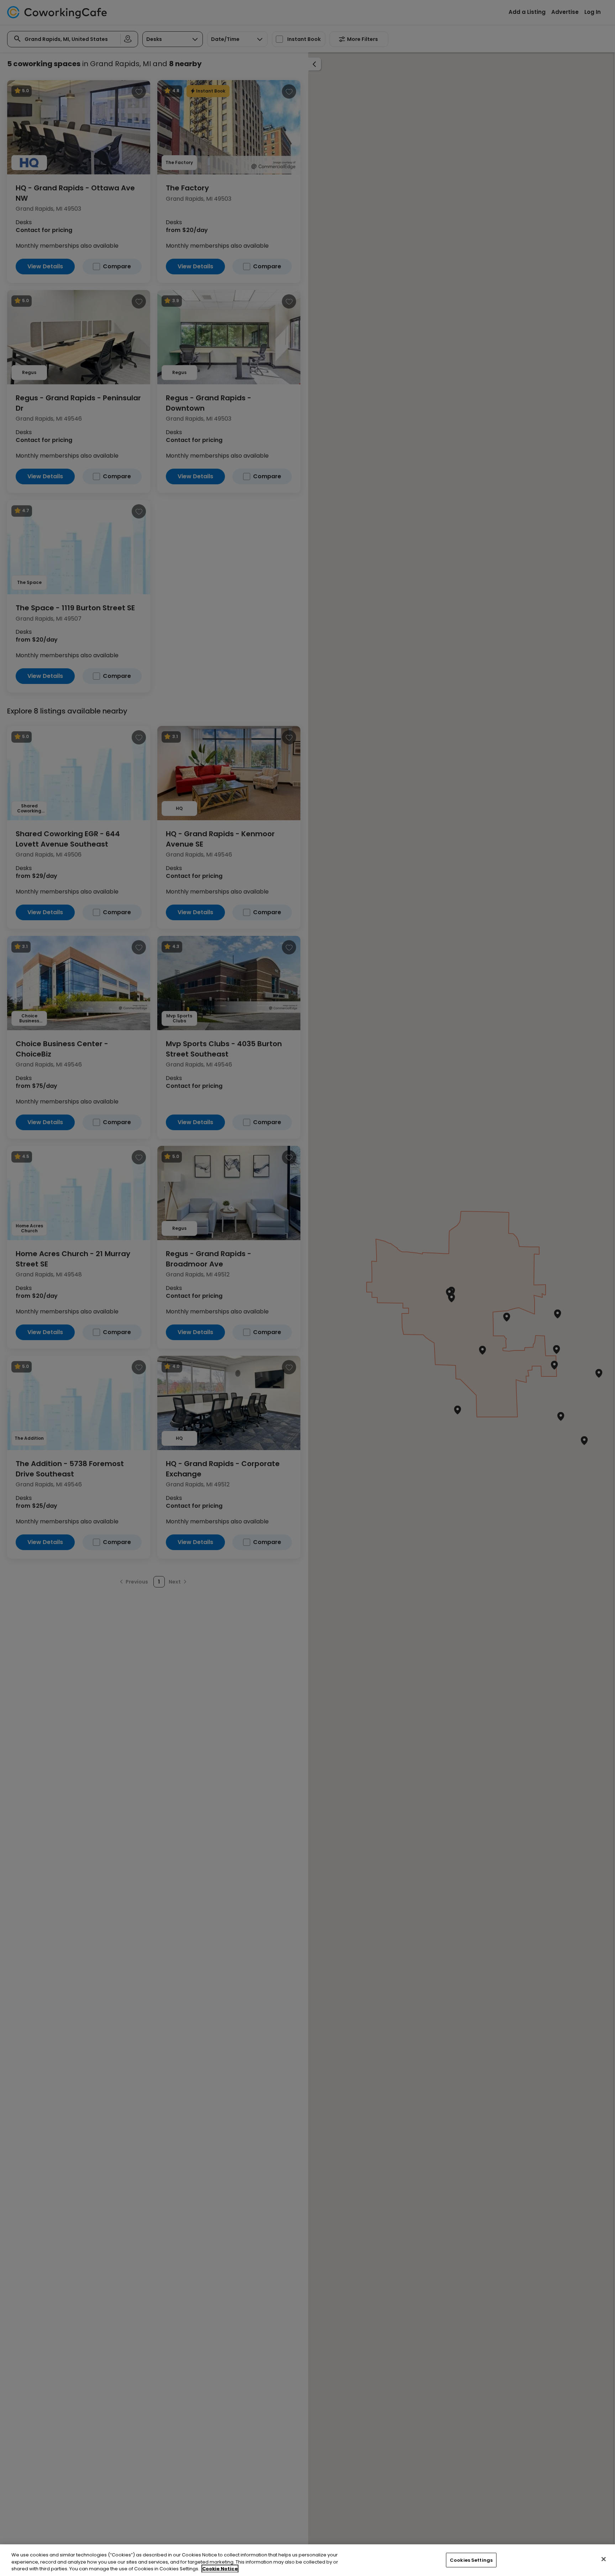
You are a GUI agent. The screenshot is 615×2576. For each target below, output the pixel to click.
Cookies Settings (471, 2560)
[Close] (604, 2559)
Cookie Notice (220, 2569)
